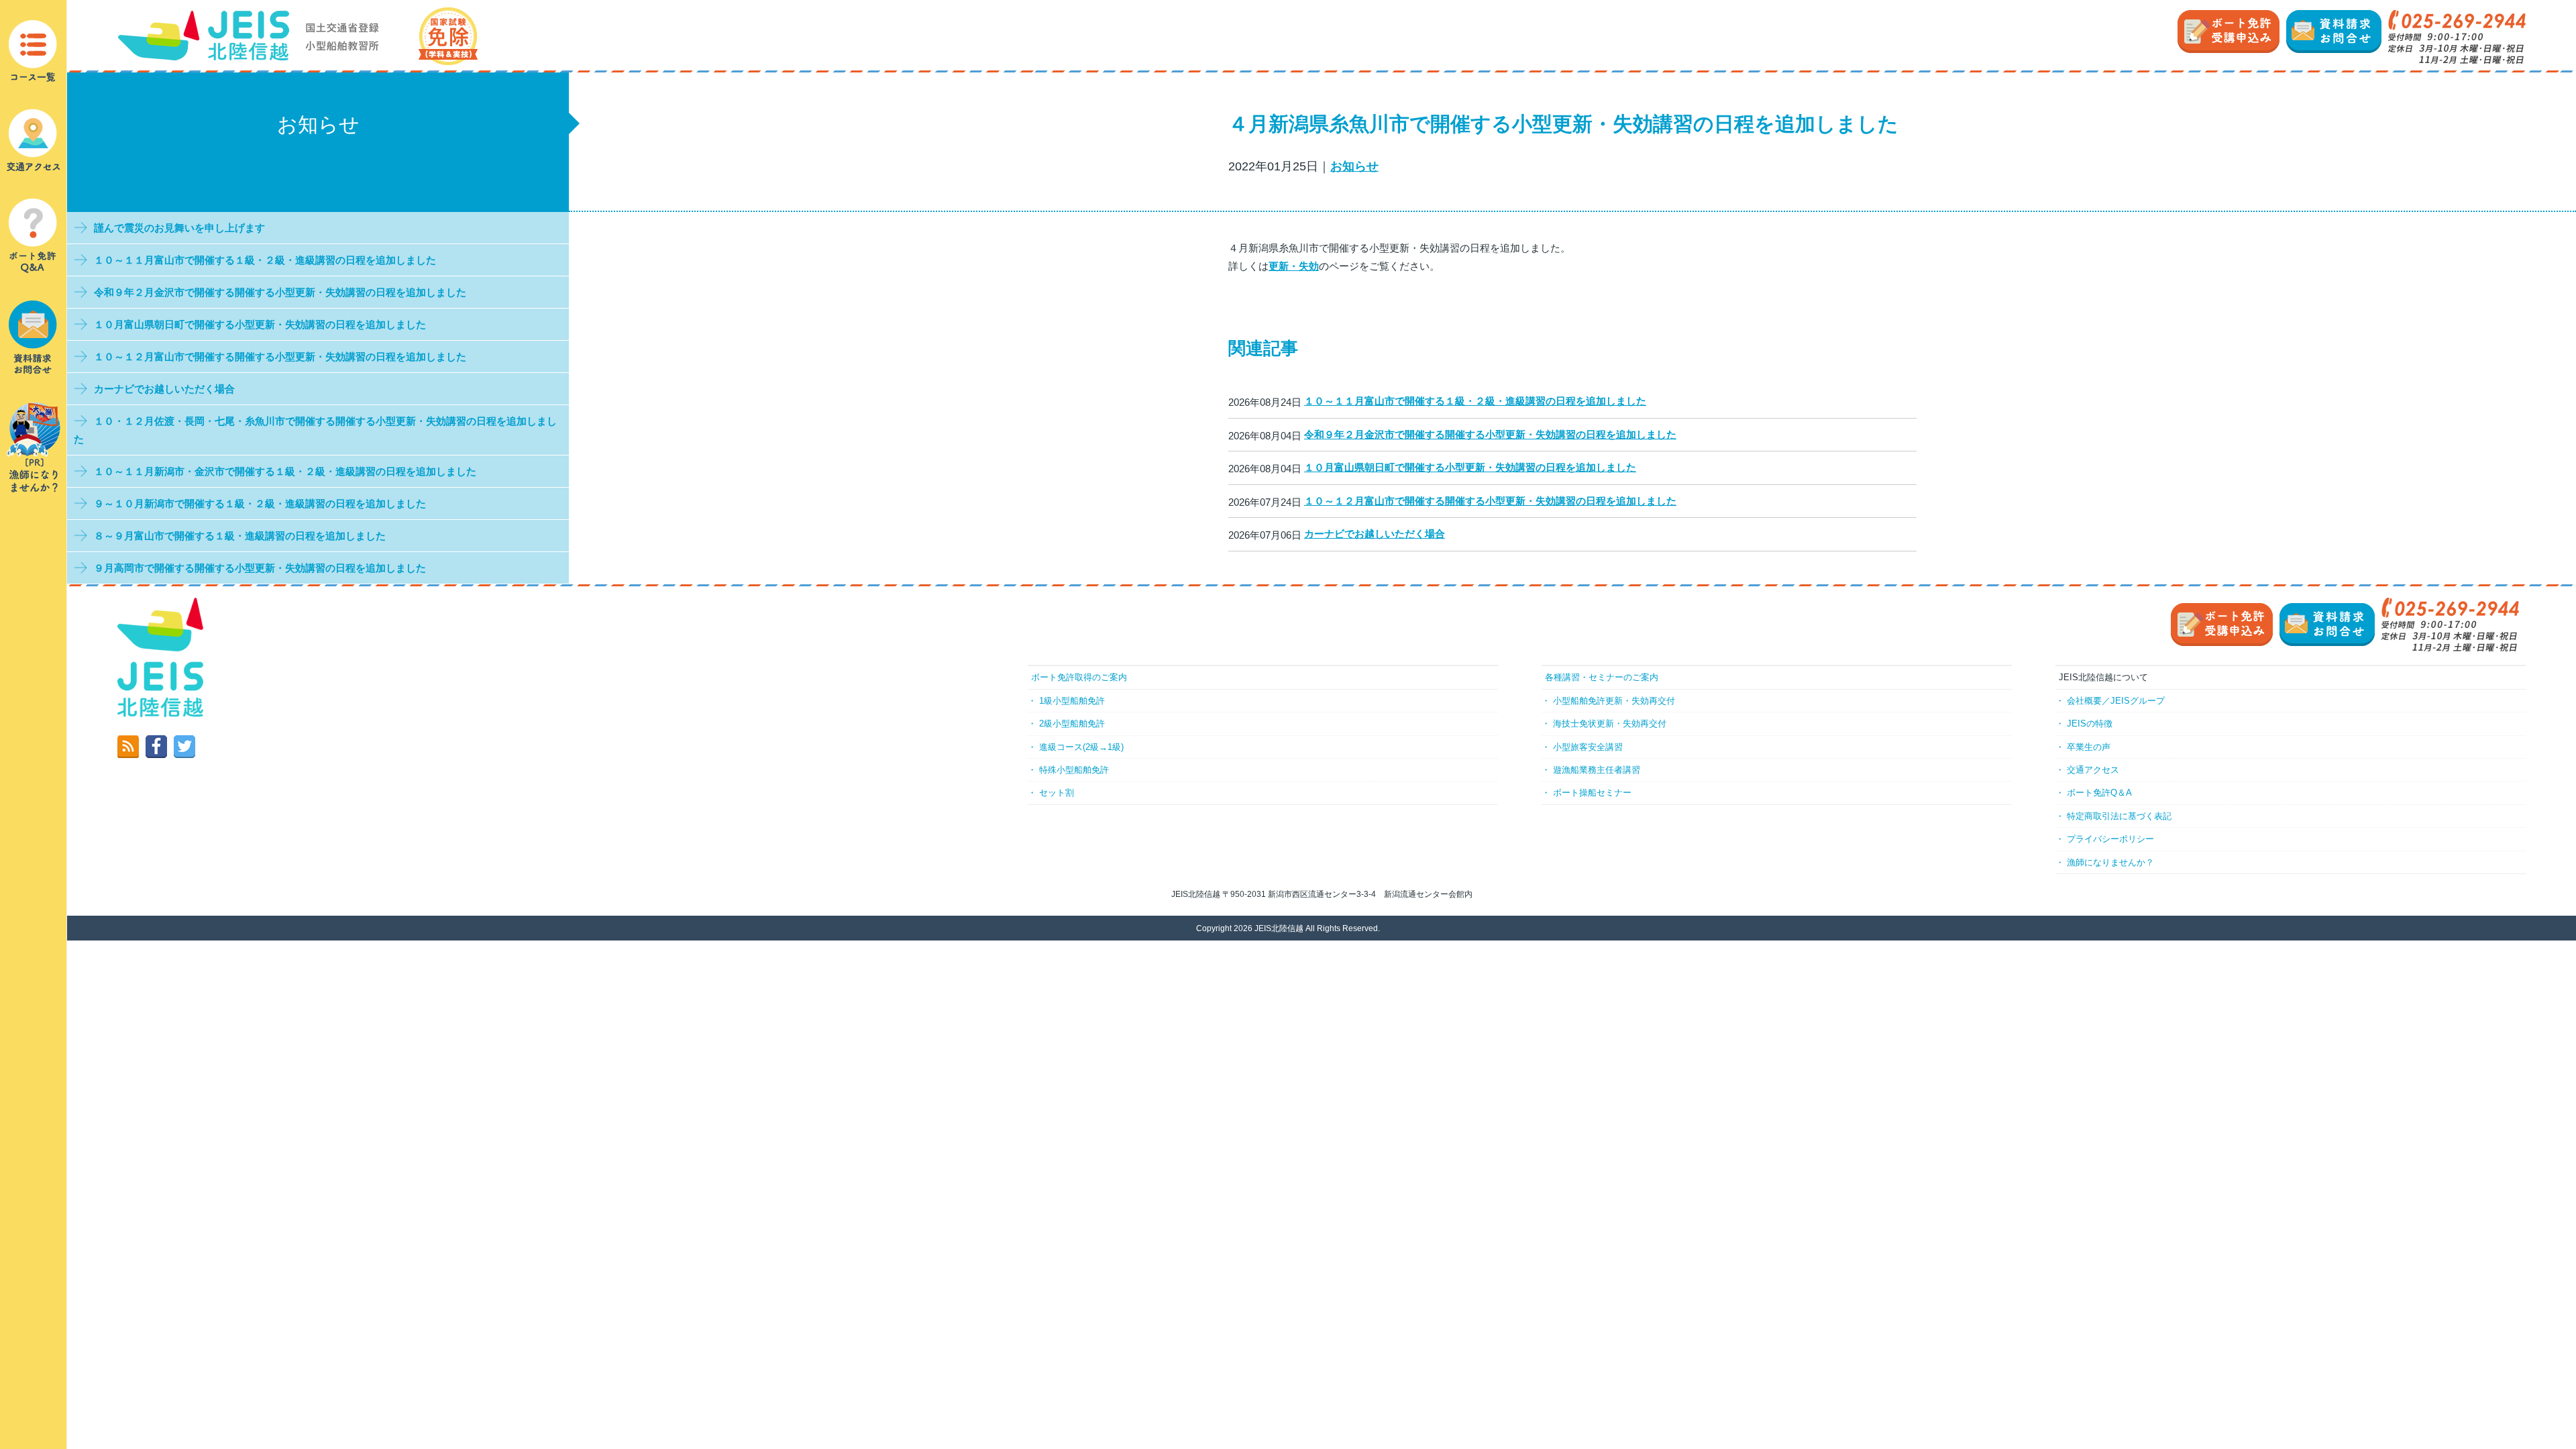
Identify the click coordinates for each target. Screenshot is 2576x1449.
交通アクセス (2093, 770)
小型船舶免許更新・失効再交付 (1614, 701)
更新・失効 (1294, 266)
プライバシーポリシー (2110, 839)
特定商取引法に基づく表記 (2119, 816)
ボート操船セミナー (1592, 793)
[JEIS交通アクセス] (34, 139)
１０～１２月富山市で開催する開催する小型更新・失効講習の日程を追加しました (1490, 501)
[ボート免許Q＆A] (34, 235)
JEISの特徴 (2090, 723)
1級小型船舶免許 (1072, 701)
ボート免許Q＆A (2099, 793)
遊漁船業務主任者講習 (1597, 770)
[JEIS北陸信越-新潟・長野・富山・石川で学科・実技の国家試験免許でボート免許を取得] (298, 35)
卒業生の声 (2089, 747)
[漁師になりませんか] (34, 446)
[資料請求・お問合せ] (34, 336)
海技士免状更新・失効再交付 (1610, 723)
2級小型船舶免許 (1072, 723)
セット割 (1057, 793)
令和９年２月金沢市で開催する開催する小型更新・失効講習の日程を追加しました (1490, 434)
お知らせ (1354, 166)
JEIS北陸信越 (1279, 928)
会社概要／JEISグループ (2116, 701)
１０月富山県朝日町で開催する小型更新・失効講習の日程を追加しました (1470, 467)
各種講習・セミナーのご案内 (1602, 677)
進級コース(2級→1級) (1081, 747)
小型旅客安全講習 (1588, 747)
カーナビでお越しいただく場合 (1375, 534)
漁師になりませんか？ (2110, 862)
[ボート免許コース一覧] (34, 51)
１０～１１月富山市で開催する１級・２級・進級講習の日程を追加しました (1475, 401)
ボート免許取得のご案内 (1079, 677)
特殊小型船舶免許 (1074, 770)
